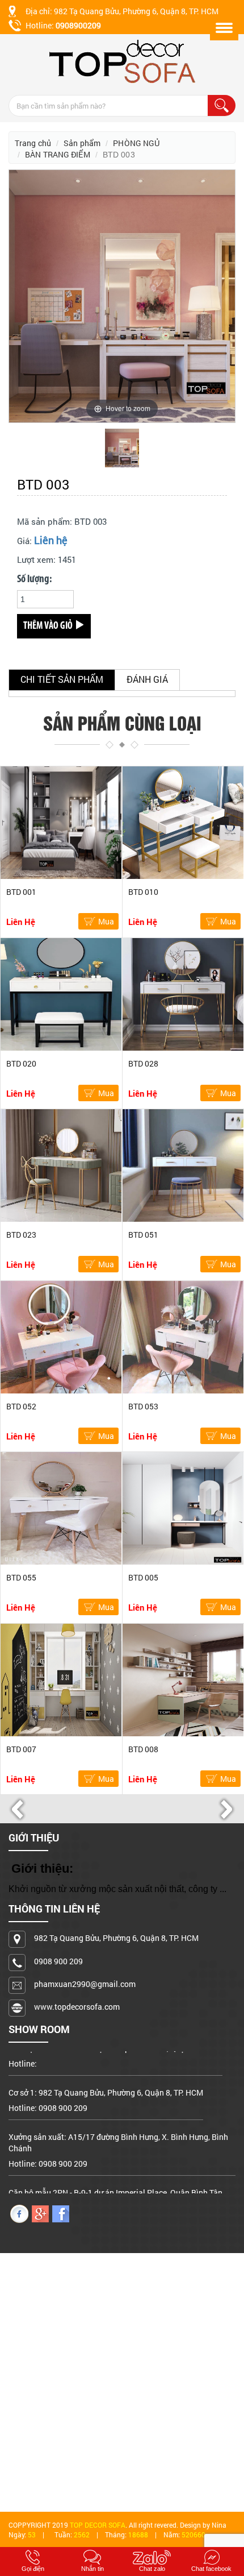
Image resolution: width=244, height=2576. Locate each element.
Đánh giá (147, 679)
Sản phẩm (82, 143)
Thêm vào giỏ (49, 627)
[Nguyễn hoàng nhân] (19, 2213)
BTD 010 (143, 892)
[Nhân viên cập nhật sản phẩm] (61, 2213)
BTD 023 (21, 1235)
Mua (106, 921)
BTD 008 (143, 1749)
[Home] (122, 61)
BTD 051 (143, 1235)
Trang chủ (33, 143)
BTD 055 (21, 1577)
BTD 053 (143, 1406)
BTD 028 (143, 1063)
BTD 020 (21, 1063)
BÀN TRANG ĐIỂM (57, 154)
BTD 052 (21, 1406)
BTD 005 (143, 1577)
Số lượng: (34, 580)
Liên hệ (51, 540)
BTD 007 (21, 1749)
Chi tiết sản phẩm (62, 679)
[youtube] (40, 2213)
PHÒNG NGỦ (136, 143)
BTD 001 (21, 892)
